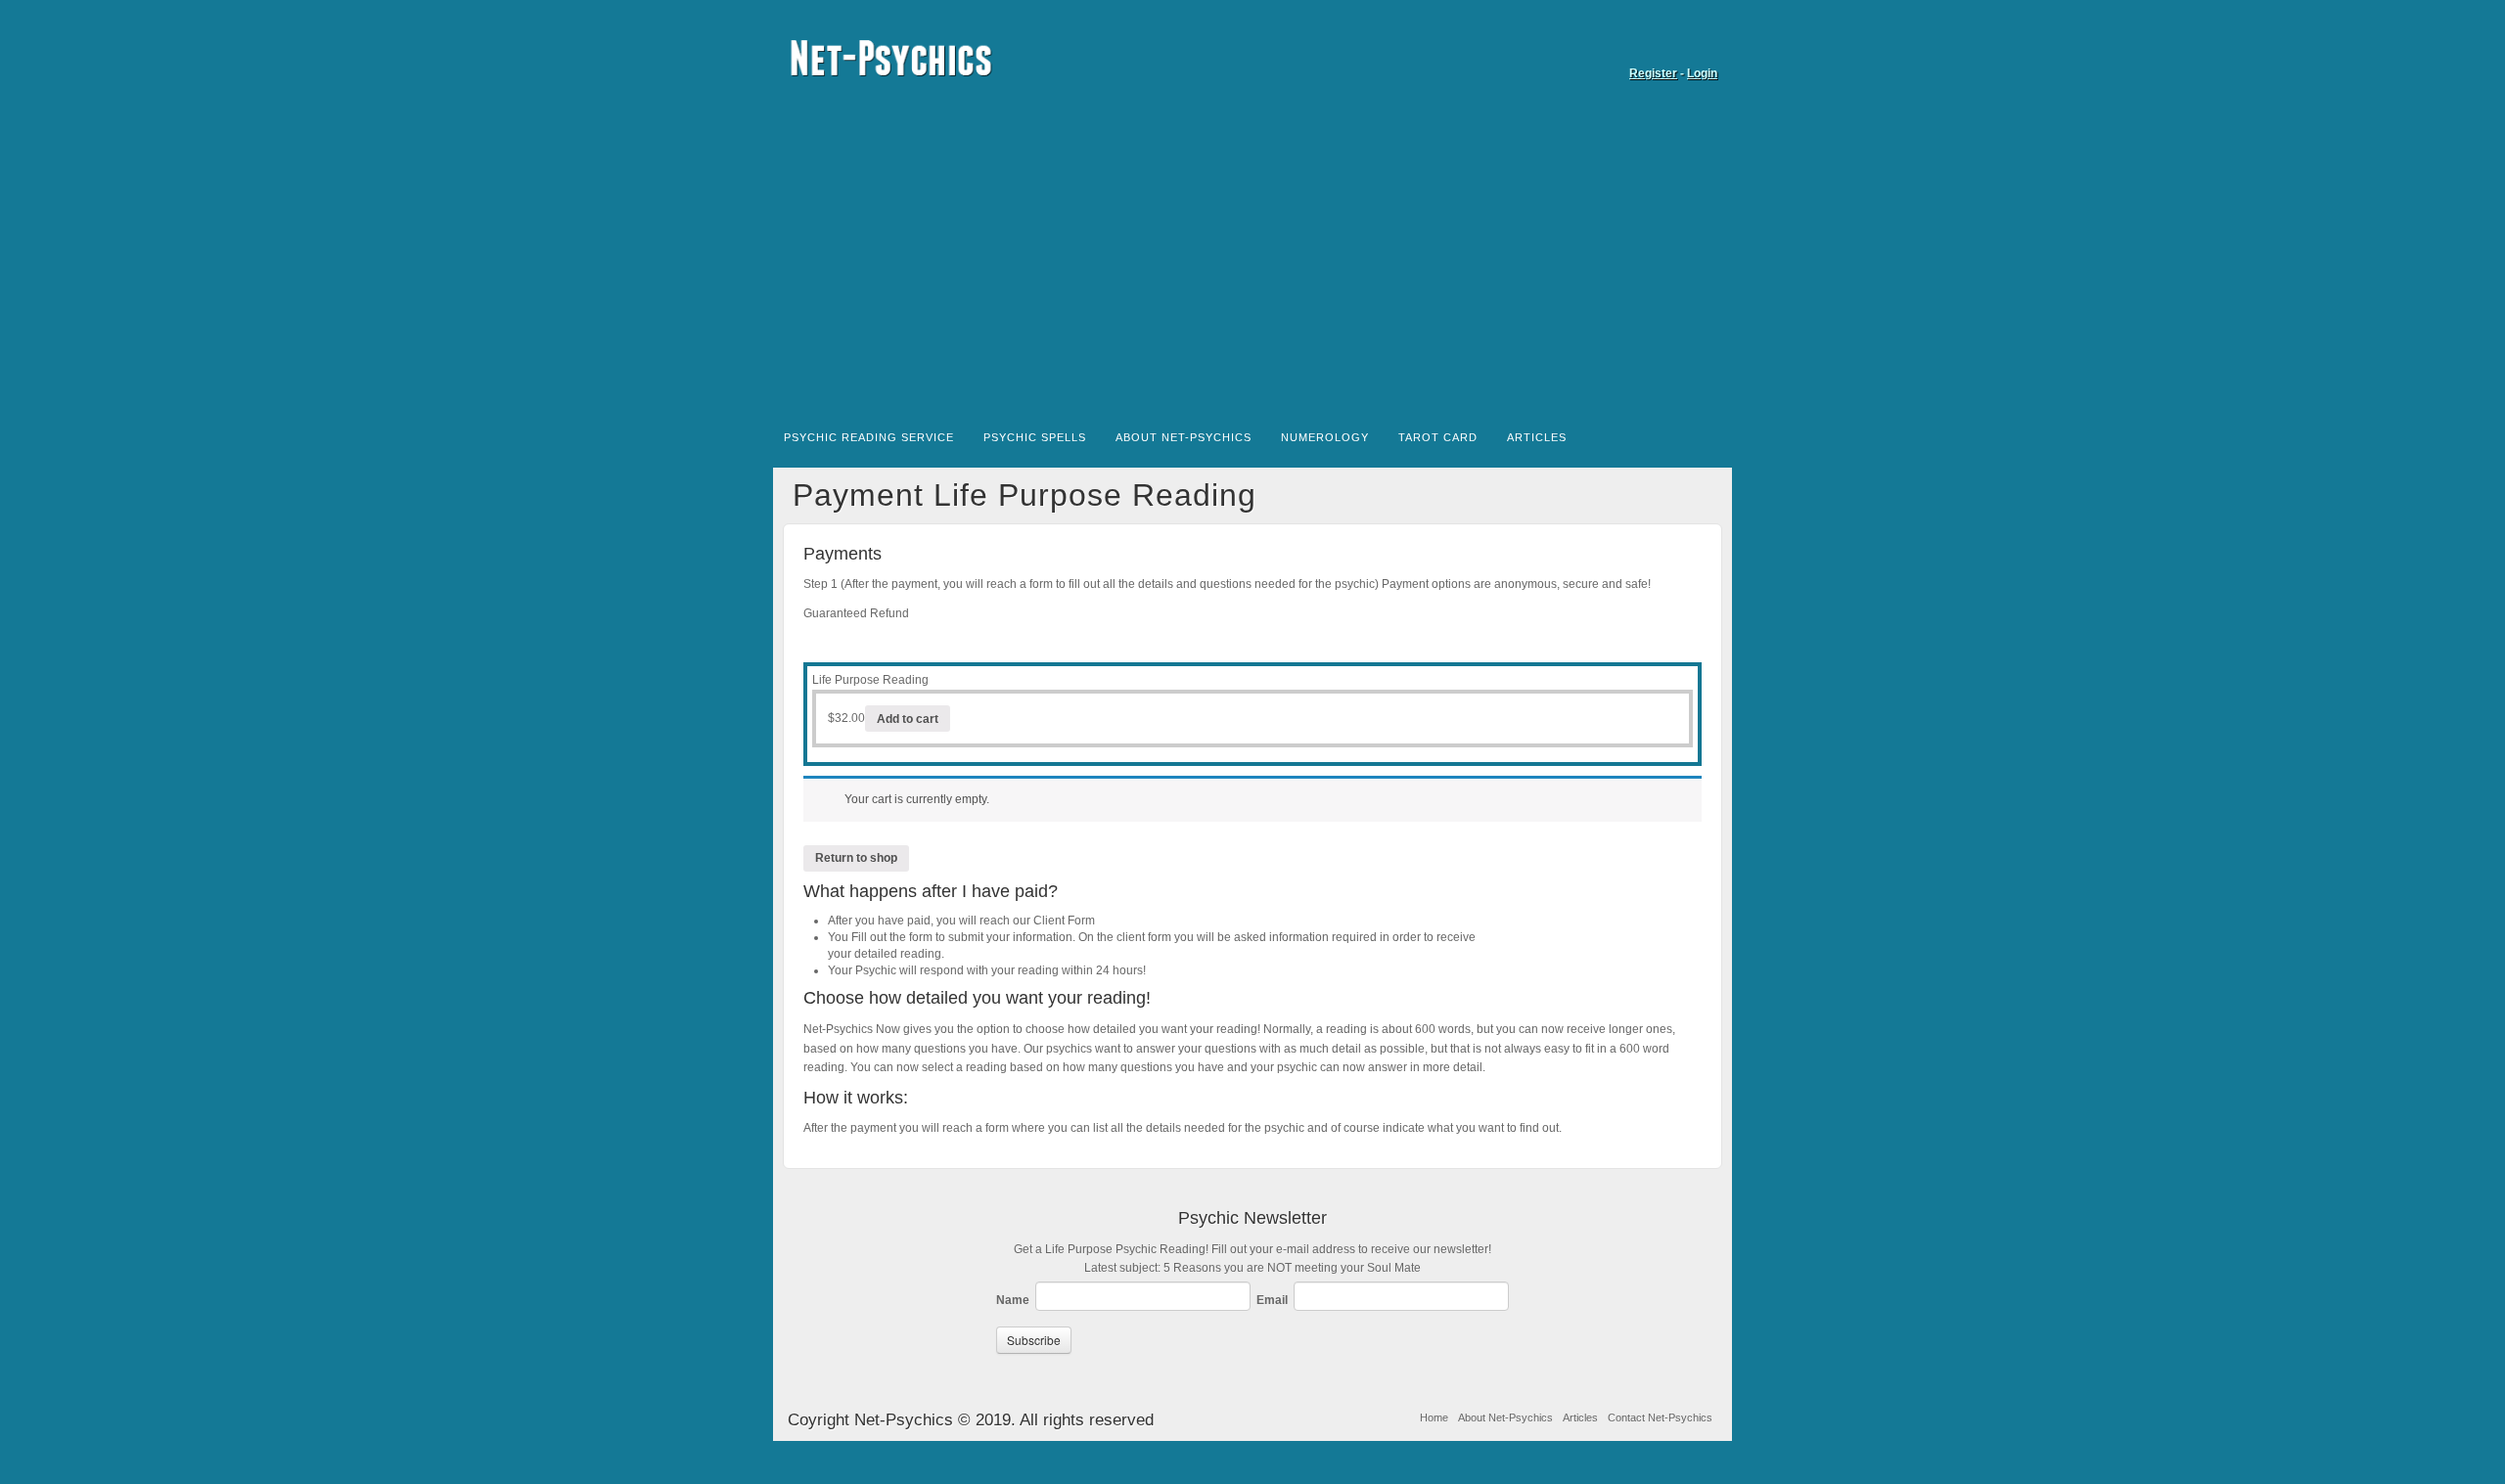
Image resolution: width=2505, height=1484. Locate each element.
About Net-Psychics (1184, 437)
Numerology (1325, 437)
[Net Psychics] (1252, 58)
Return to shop (856, 858)
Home (1434, 1417)
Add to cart (908, 719)
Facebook (1704, 46)
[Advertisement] (1252, 262)
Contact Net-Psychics (1660, 1417)
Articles (1537, 437)
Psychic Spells (1035, 437)
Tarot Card (1438, 437)
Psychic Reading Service (869, 437)
